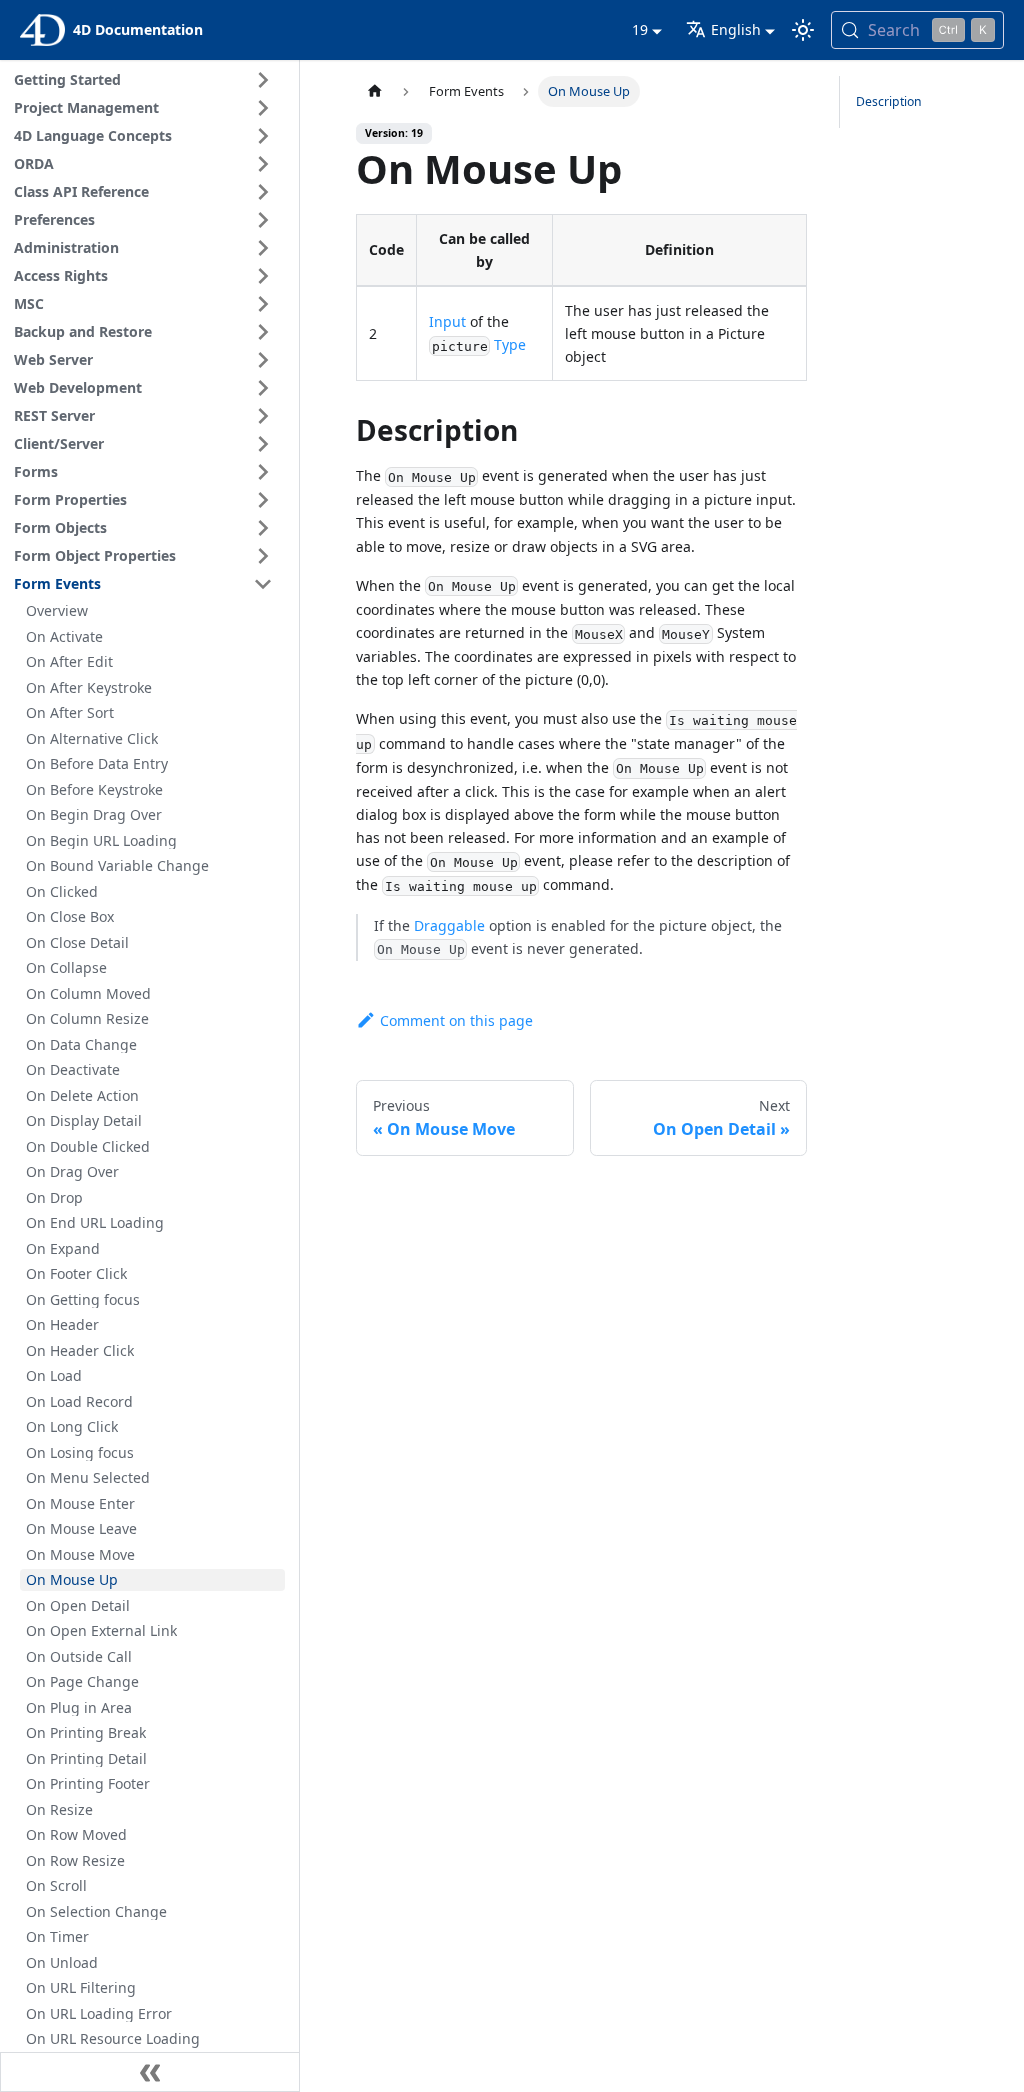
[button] (146, 80)
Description (889, 101)
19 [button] (640, 29)
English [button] (736, 29)
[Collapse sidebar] (150, 2072)
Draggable (449, 925)
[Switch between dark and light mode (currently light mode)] (803, 30)
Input (447, 321)
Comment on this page (456, 1020)
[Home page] (375, 91)
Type (510, 344)
